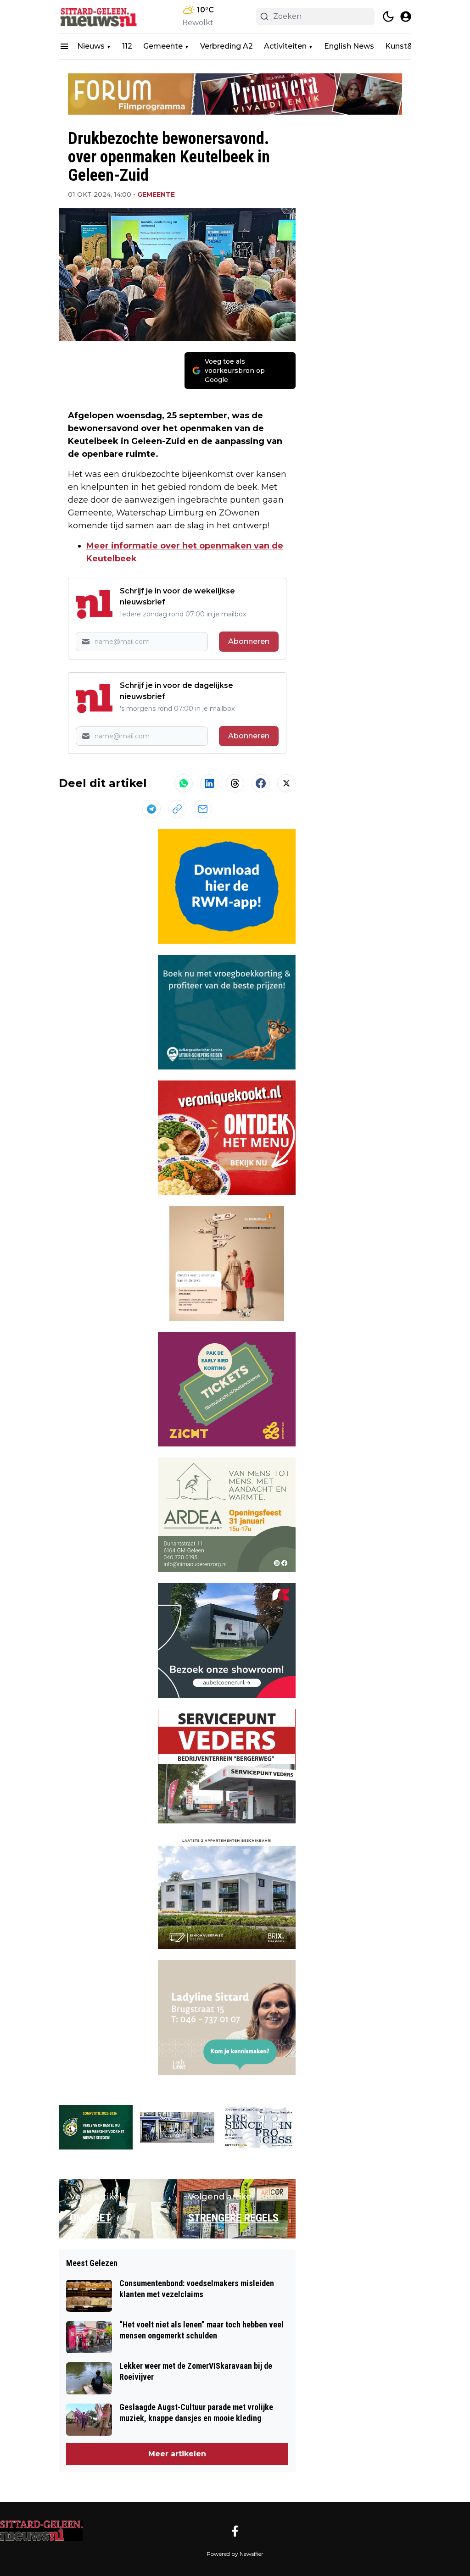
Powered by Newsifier (235, 2554)
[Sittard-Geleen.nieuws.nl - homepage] (100, 17)
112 (127, 46)
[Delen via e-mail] (203, 809)
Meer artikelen (177, 2454)
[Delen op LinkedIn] (209, 783)
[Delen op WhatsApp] (184, 783)
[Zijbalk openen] (64, 46)
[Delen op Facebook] (261, 783)
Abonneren (249, 641)
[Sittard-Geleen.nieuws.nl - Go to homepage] (41, 2531)
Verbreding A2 (227, 46)
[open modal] (406, 17)
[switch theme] (388, 17)
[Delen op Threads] (235, 783)
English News (349, 46)
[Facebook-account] (235, 2531)
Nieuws (91, 46)
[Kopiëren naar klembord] (177, 809)
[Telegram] (151, 809)
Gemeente (163, 46)
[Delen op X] (286, 783)
